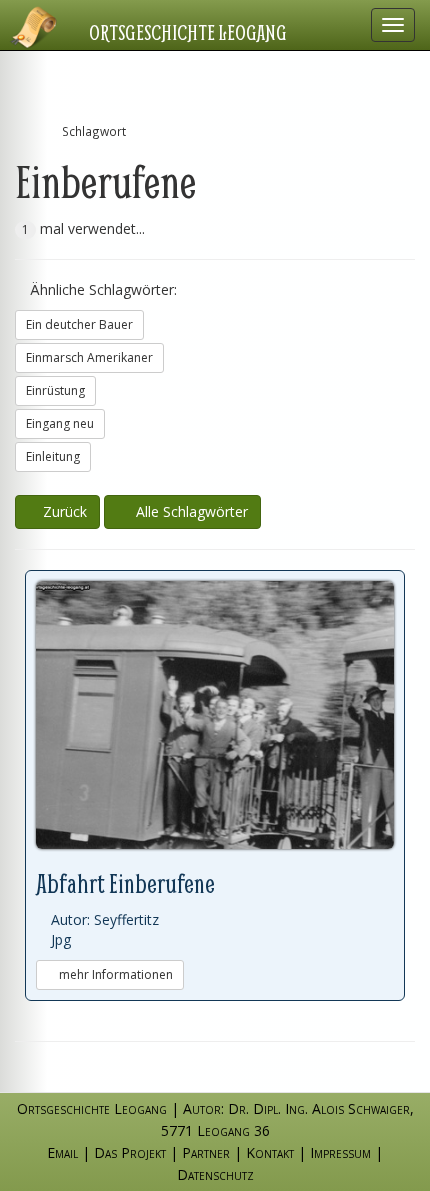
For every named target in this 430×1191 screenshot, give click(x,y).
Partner (206, 1152)
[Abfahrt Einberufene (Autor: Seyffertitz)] (215, 715)
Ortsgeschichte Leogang (188, 32)
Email (62, 1152)
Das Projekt (130, 1152)
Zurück (63, 511)
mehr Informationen (114, 974)
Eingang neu (60, 423)
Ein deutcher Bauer (79, 324)
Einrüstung (55, 390)
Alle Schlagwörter (188, 511)
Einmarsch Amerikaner (89, 357)
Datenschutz (215, 1174)
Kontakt (270, 1152)
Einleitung (53, 456)
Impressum (340, 1152)
